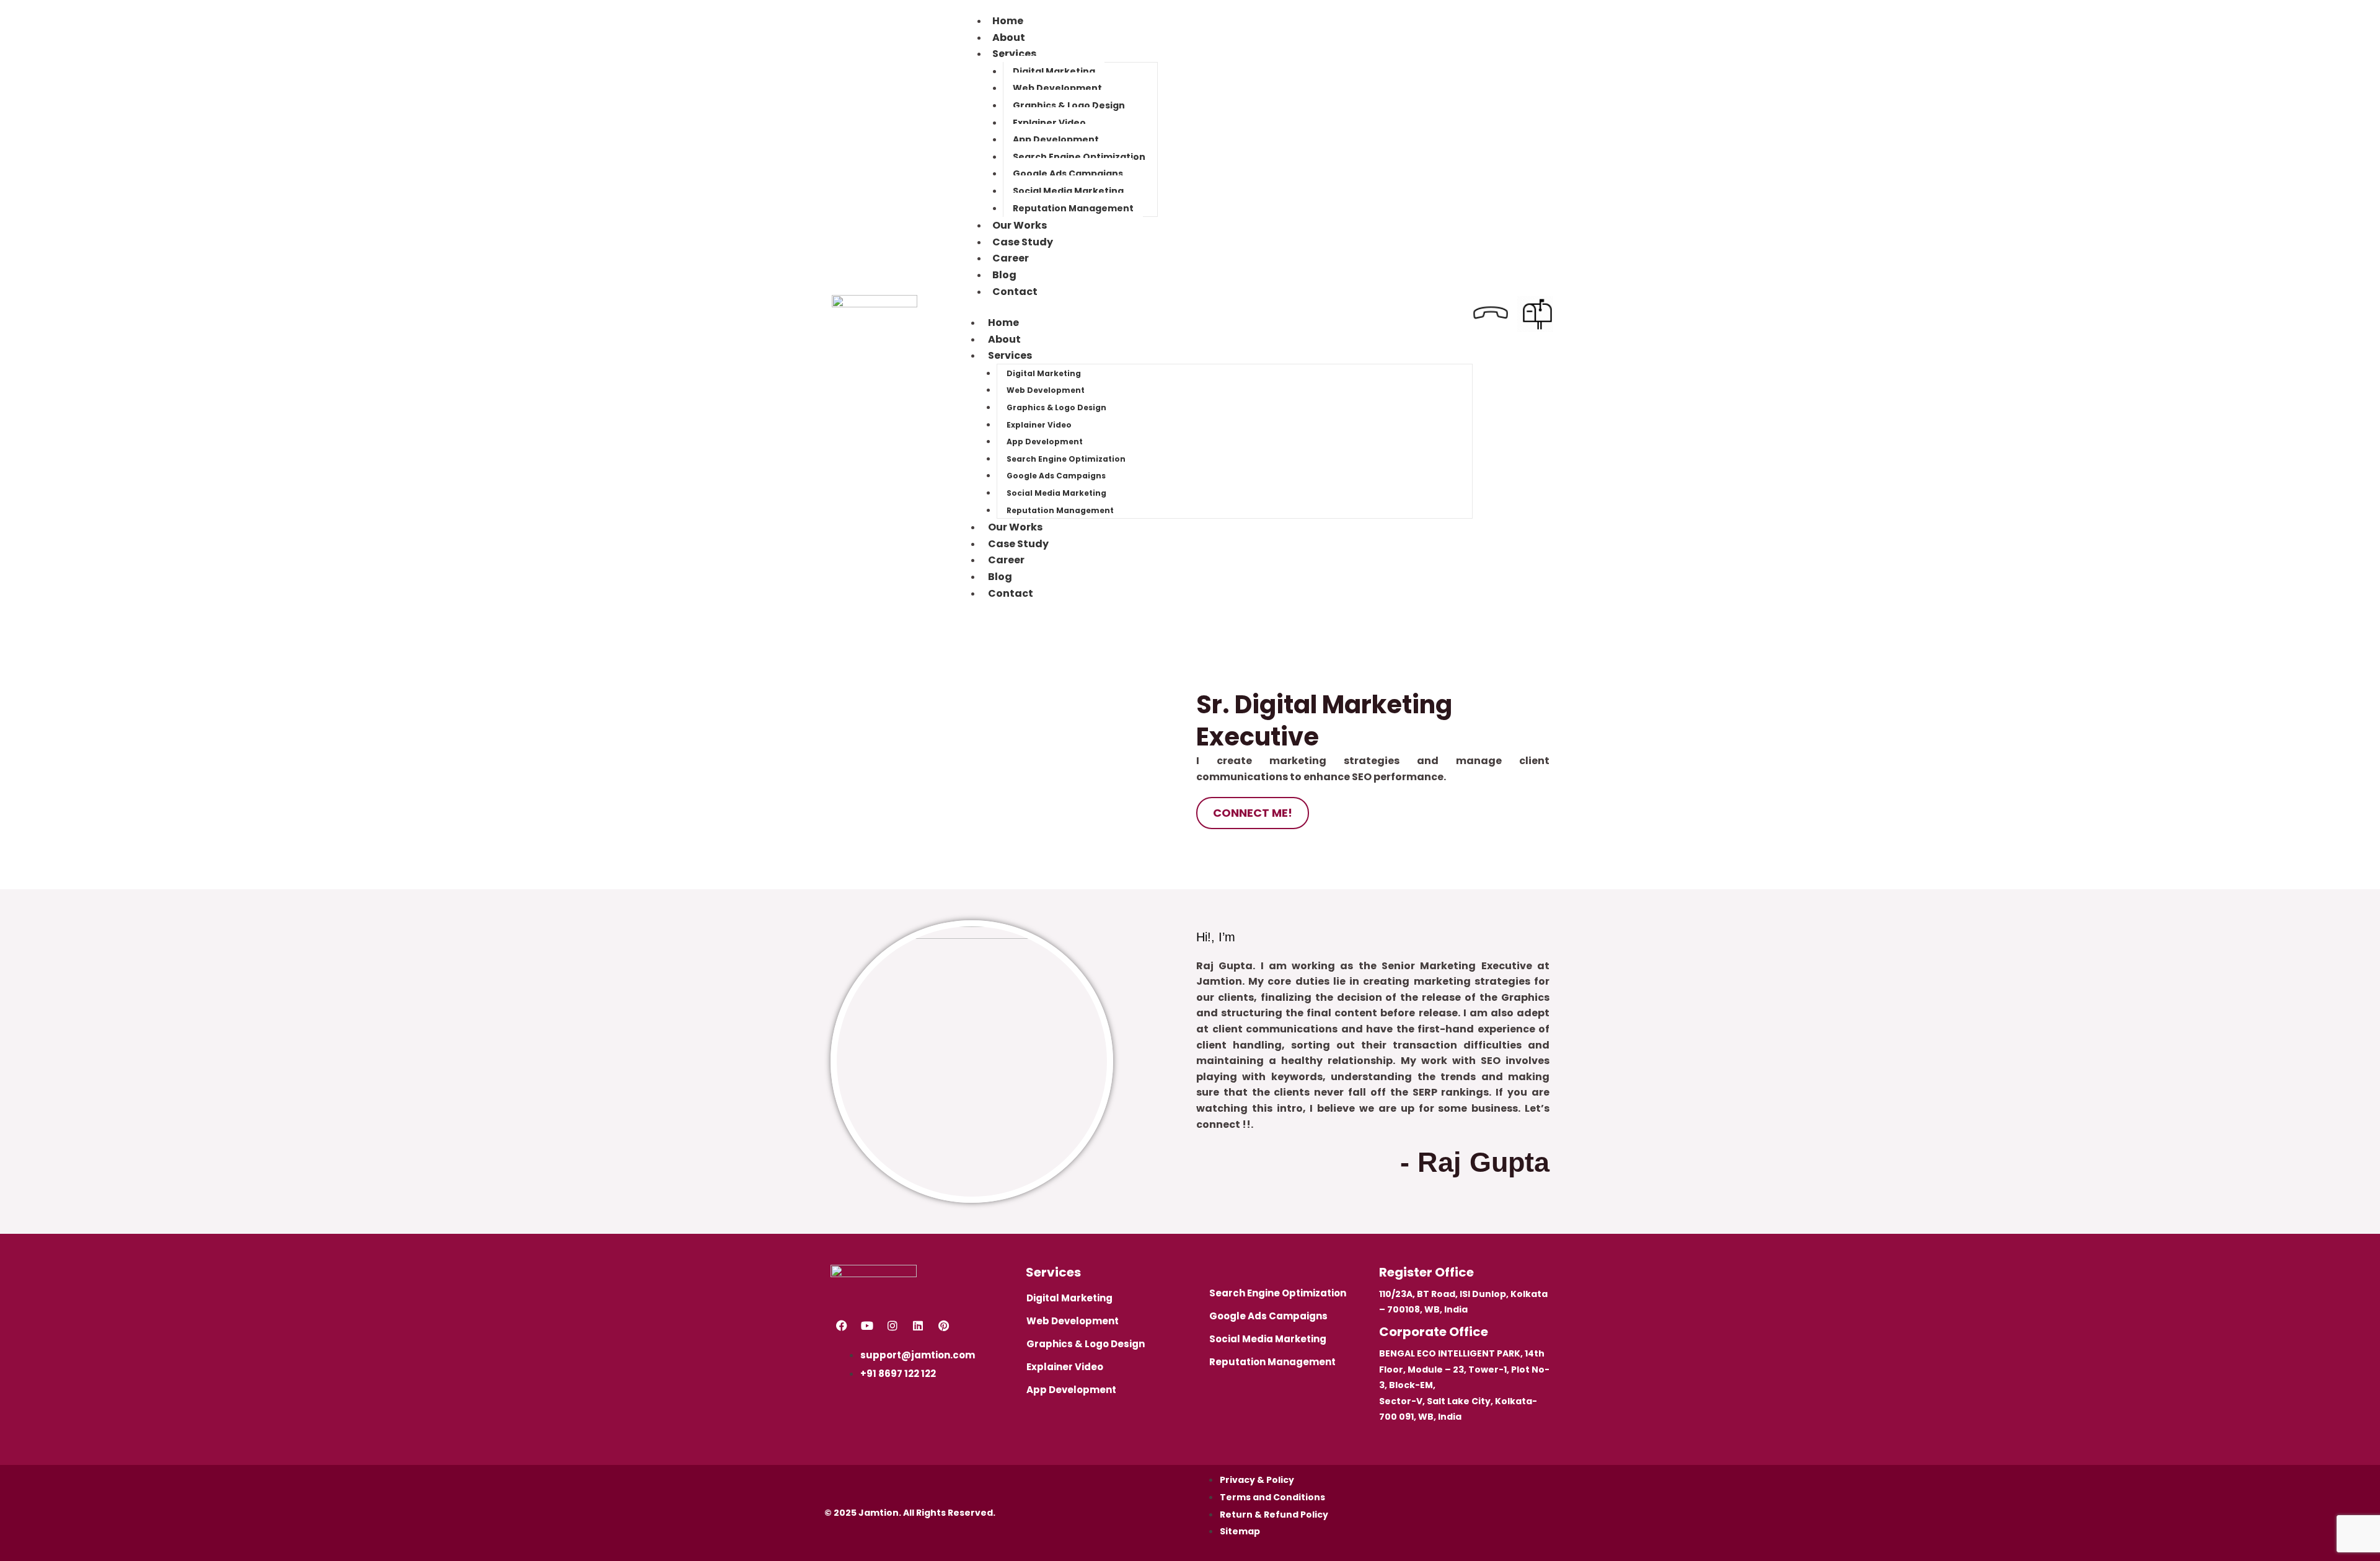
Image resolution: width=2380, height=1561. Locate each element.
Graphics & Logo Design (1069, 105)
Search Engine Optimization (1079, 157)
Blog (1000, 577)
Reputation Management (1073, 208)
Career (1006, 560)
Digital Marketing (1054, 71)
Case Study (1018, 544)
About (1004, 339)
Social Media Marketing (1068, 191)
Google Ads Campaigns (1068, 174)
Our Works (1015, 527)
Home (1003, 323)
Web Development (1057, 88)
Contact (1015, 292)
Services (1014, 54)
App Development (1056, 139)
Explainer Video (1049, 123)
